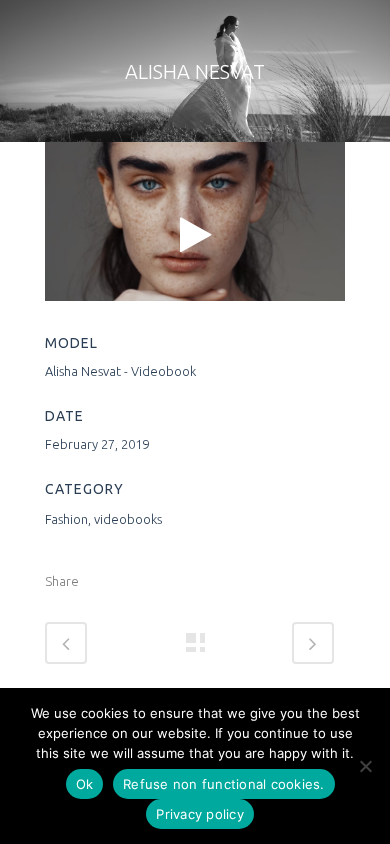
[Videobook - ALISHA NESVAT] (195, 234)
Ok (85, 784)
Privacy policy (200, 814)
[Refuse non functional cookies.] (365, 766)
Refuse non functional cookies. (224, 784)
